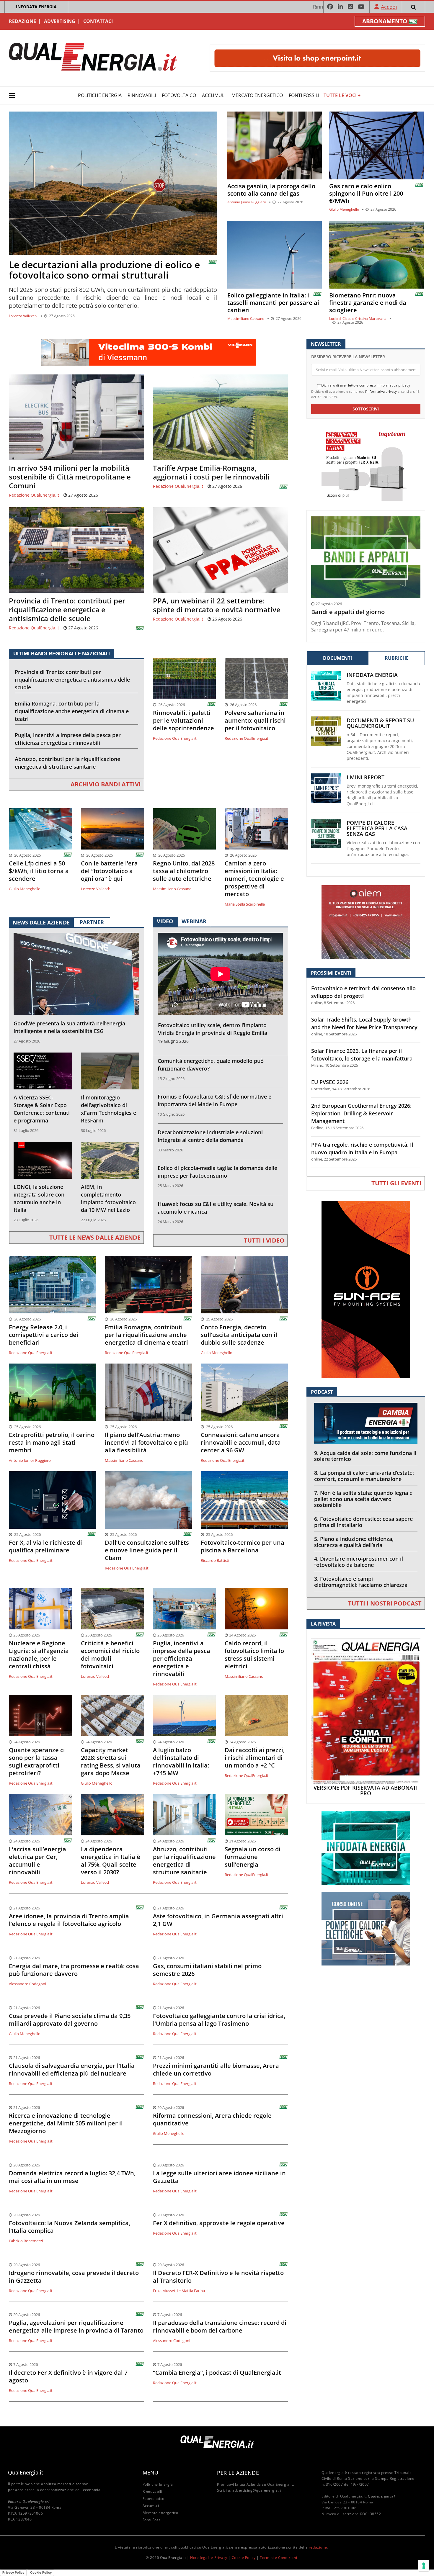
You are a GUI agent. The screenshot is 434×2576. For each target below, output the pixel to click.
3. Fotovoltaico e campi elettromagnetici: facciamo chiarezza (361, 1582)
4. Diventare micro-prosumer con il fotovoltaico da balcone (359, 1562)
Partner (92, 922)
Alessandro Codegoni (27, 1984)
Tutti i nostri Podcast (385, 1603)
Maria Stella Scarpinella (245, 904)
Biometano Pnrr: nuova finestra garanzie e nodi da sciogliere (368, 303)
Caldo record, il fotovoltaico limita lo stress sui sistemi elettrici (254, 1655)
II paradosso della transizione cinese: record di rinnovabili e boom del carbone (220, 2327)
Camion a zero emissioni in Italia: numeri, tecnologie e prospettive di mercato (254, 879)
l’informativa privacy (381, 391)
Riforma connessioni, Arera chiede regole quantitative (212, 2120)
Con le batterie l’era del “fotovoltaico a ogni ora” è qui (109, 871)
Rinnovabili (142, 95)
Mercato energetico (257, 95)
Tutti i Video (264, 1240)
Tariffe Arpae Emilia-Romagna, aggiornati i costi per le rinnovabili (211, 472)
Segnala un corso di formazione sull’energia (253, 1857)
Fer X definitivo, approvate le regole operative (219, 2223)
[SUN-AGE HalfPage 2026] (366, 1289)
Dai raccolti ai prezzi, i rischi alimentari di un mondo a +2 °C (255, 1758)
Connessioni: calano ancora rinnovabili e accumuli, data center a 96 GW (241, 1443)
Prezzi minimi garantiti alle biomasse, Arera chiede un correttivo (216, 2070)
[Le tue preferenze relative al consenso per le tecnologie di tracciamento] (424, 2566)
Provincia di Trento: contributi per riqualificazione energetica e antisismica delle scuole (67, 610)
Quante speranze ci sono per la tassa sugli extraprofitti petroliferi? (37, 1762)
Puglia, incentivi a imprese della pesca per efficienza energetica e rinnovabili (68, 739)
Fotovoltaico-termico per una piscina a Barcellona (243, 1546)
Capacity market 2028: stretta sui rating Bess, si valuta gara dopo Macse (111, 1762)
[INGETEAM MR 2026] (366, 464)
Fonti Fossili (304, 95)
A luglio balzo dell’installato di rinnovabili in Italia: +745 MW (181, 1762)
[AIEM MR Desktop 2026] (366, 922)
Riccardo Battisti (215, 1560)
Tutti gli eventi (397, 1183)
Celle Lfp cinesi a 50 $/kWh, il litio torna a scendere (39, 871)
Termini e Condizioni (278, 2558)
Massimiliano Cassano (246, 319)
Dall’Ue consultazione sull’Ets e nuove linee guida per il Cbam (147, 1550)
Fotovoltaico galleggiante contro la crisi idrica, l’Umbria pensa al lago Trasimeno (219, 2020)
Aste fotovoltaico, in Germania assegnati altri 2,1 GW (218, 1920)
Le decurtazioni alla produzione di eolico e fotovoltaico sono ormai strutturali (104, 270)
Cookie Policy (244, 2558)
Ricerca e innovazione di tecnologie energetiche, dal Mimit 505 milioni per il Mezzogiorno (66, 2123)
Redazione (22, 21)
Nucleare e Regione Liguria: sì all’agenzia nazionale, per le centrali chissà (39, 1655)
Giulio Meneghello (344, 209)
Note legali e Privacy (209, 2558)
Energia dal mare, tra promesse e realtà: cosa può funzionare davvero (74, 1970)
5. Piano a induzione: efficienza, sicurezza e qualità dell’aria (354, 1542)
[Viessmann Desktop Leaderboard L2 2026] (149, 352)
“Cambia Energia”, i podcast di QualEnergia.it (217, 2373)
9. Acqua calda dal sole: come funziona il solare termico (365, 1456)
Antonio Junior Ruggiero (247, 202)
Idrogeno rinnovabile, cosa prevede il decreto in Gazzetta (74, 2277)
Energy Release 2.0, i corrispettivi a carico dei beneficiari (44, 1335)
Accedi (389, 7)
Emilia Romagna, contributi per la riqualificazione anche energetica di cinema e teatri (72, 711)
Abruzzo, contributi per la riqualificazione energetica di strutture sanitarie (67, 763)
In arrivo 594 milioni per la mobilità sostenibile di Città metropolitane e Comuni (70, 477)
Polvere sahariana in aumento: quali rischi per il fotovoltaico (255, 721)
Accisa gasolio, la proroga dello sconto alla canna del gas (271, 190)
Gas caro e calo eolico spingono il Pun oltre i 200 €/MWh (366, 193)
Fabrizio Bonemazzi (26, 2241)
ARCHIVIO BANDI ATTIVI (106, 784)
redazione (318, 2547)
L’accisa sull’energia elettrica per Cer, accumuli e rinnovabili (37, 1861)
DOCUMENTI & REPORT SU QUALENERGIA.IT (380, 723)
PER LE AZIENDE (238, 2473)
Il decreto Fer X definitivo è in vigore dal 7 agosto (68, 2377)
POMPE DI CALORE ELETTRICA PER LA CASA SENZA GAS (377, 828)
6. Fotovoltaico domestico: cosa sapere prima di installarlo (363, 1522)
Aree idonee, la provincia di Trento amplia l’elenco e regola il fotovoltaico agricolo (69, 1920)
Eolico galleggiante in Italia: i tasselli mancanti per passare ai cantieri (273, 303)
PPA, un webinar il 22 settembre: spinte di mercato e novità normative (217, 605)
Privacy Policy (13, 2572)
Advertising (60, 21)
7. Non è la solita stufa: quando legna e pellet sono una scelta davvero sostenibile (363, 1499)
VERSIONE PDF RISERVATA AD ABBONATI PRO (366, 1791)
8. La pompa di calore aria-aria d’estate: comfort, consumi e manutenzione (364, 1476)
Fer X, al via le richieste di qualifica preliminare (45, 1546)
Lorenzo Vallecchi (23, 316)
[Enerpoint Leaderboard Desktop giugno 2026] (317, 58)
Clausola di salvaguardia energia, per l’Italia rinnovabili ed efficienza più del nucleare (72, 2070)
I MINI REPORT (366, 777)
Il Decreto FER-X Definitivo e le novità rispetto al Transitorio (218, 2277)
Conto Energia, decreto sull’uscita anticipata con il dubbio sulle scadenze (239, 1335)
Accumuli (214, 95)
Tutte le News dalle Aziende (95, 1237)
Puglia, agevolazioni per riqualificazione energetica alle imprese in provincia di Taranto (76, 2327)
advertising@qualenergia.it (257, 2490)
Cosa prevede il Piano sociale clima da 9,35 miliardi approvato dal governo (70, 2020)
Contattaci (98, 21)
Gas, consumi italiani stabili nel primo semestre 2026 (207, 1970)
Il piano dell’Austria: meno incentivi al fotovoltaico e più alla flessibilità (146, 1443)
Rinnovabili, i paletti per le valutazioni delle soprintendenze (183, 721)
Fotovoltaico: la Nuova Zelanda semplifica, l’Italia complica (70, 2227)
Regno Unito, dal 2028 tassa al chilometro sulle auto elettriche (184, 871)
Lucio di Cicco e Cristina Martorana (358, 319)
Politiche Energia (100, 95)
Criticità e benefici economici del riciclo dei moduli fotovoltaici (110, 1655)
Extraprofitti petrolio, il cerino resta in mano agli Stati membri (52, 1443)
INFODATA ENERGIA (36, 7)
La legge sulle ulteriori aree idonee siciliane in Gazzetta (219, 2177)
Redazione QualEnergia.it (34, 495)
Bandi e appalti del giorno (348, 612)
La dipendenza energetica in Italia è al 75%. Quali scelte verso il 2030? (111, 1861)
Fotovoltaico (179, 95)
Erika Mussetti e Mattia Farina (179, 2291)
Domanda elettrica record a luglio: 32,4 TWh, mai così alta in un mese (72, 2177)
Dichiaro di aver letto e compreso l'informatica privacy (366, 385)
